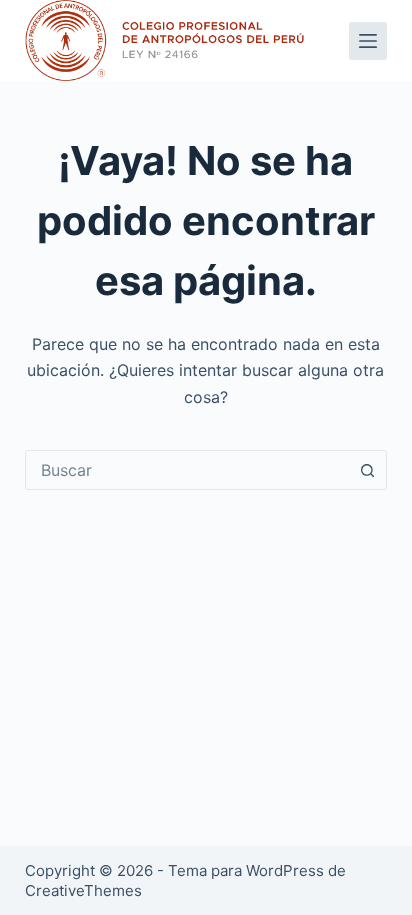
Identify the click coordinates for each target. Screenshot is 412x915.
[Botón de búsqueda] (367, 470)
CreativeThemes (83, 890)
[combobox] (187, 470)
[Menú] (368, 41)
